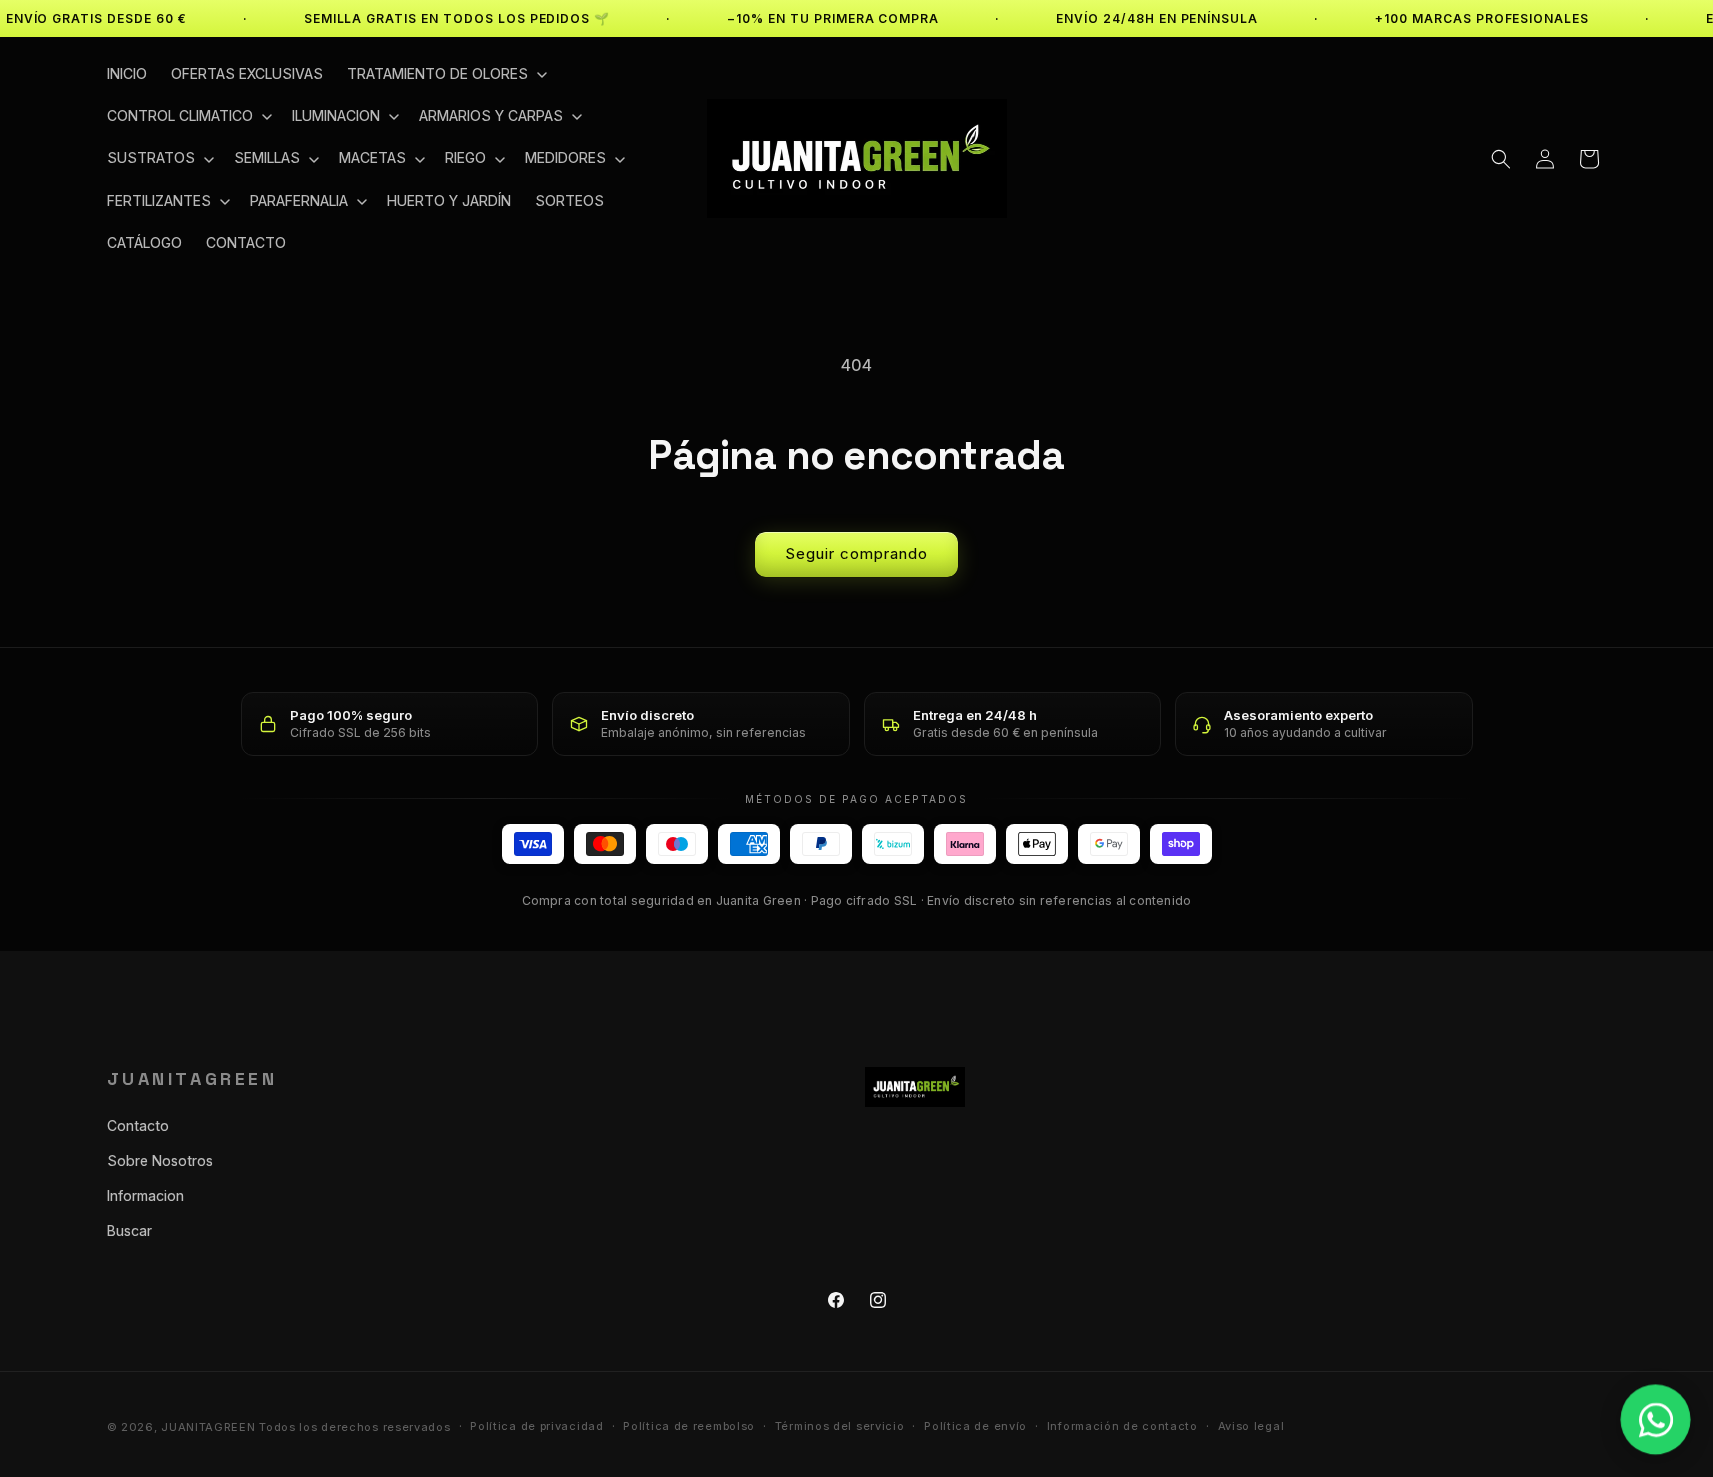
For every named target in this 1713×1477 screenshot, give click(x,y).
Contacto (138, 1125)
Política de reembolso (689, 1426)
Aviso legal (1251, 1426)
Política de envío (975, 1426)
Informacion (145, 1195)
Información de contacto (1122, 1426)
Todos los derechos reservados (354, 1427)
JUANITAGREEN (208, 1427)
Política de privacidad (536, 1426)
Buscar (129, 1230)
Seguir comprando (856, 553)
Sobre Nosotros (160, 1160)
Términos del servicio (840, 1426)
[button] (445, 74)
